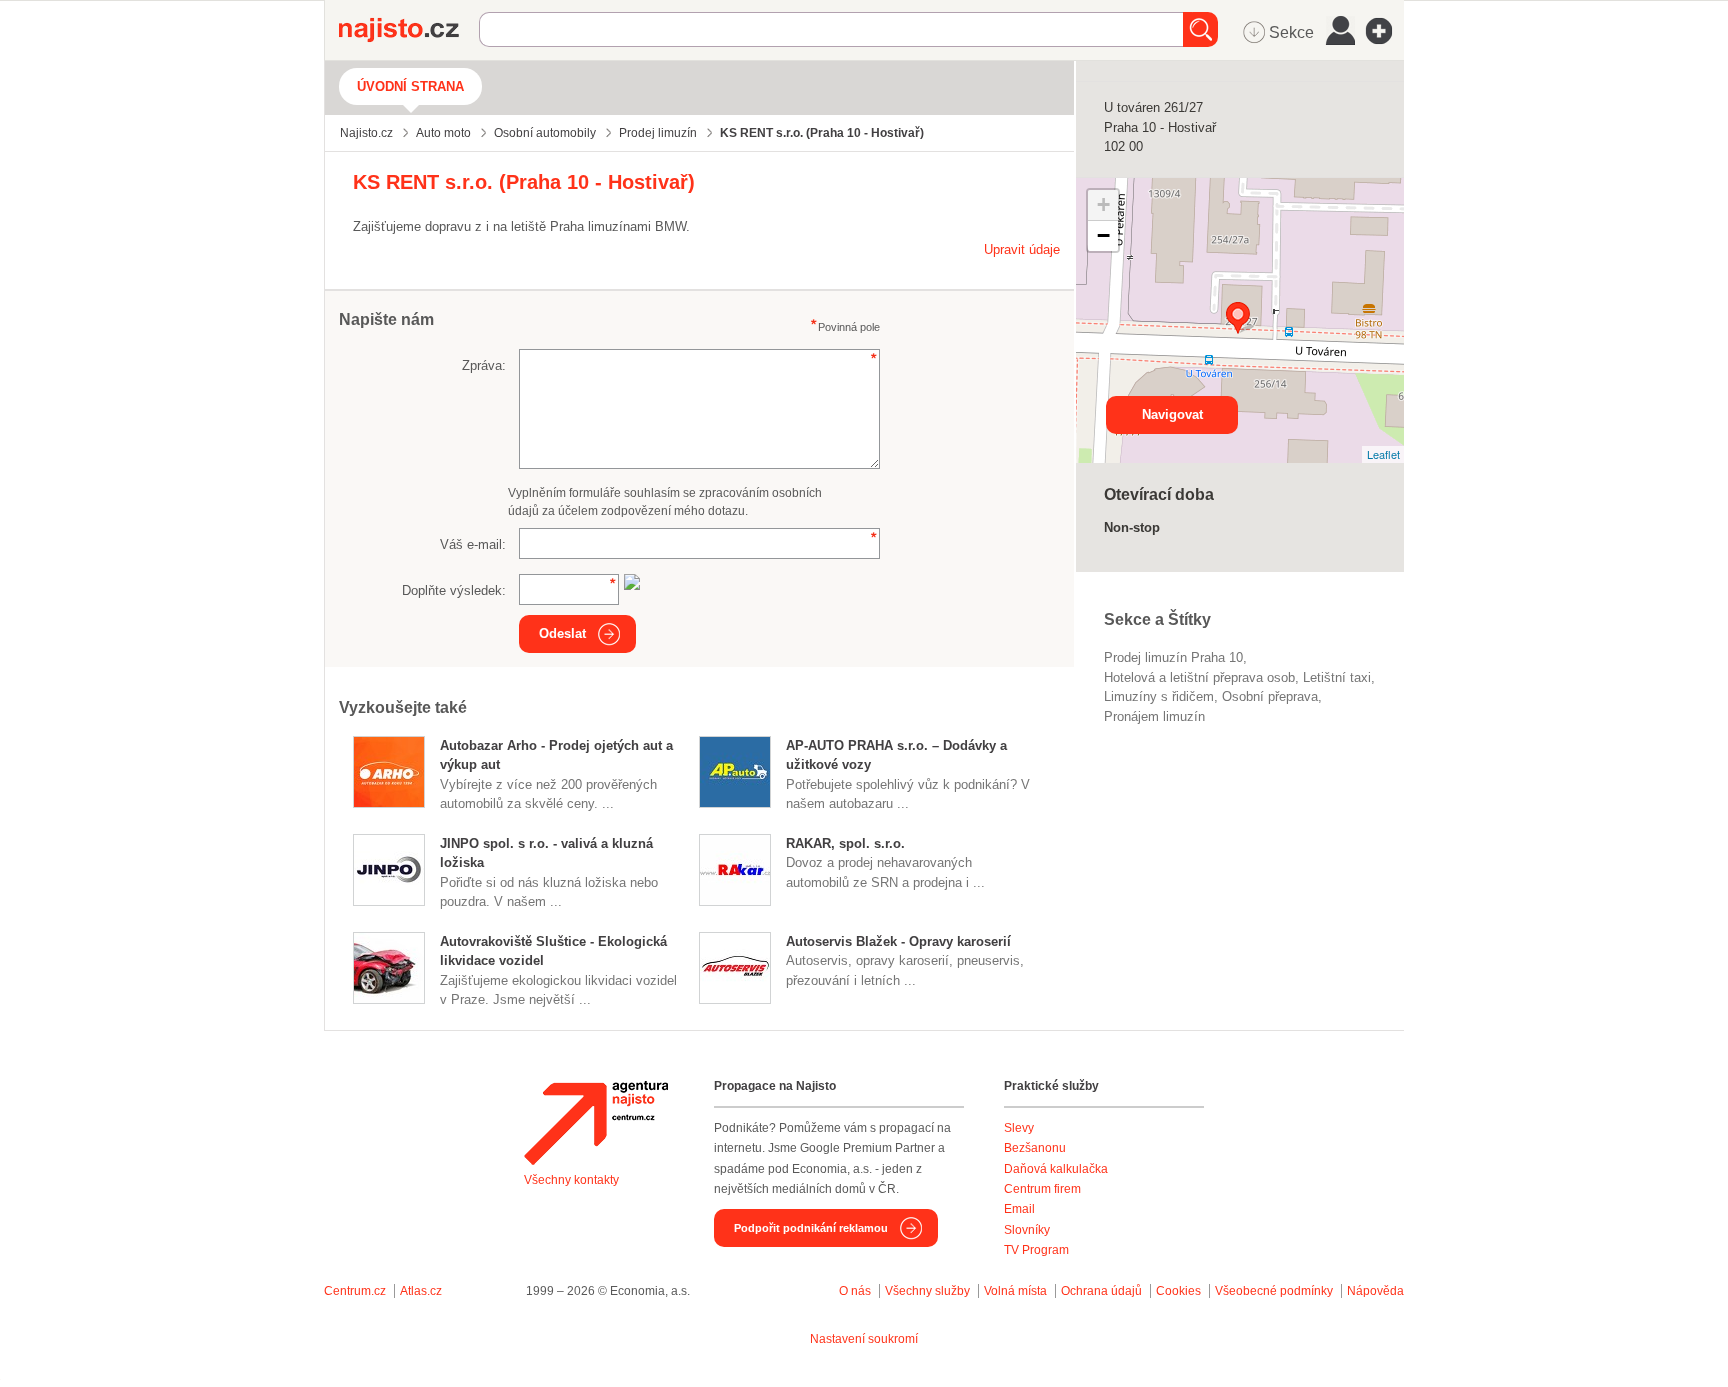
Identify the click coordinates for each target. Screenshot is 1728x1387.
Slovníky (1027, 1230)
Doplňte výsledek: (454, 590)
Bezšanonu (1035, 1148)
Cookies (1178, 1291)
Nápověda (1375, 1291)
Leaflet (1383, 454)
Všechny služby (929, 1291)
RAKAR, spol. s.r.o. (845, 843)
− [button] (1103, 235)
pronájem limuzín (1154, 716)
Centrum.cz (355, 1291)
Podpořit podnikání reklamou (811, 1228)
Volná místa (1015, 1291)
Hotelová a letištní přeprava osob (1199, 677)
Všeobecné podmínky (1274, 1291)
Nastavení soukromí (864, 1339)
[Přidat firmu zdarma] (1385, 31)
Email (1019, 1209)
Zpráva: (484, 365)
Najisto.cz (409, 30)
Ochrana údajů (1101, 1291)
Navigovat (1172, 414)
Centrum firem (1042, 1189)
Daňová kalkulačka (1056, 1169)
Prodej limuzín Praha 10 (1173, 657)
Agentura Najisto (596, 1123)
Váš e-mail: (473, 544)
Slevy (1019, 1128)
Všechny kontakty (571, 1180)
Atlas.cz (421, 1291)
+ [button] (1103, 204)
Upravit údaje (1022, 249)
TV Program (1036, 1250)
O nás (855, 1291)
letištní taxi (1337, 677)
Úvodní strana (410, 86)
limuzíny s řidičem (1159, 696)
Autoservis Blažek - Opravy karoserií (898, 941)
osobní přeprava (1270, 696)
